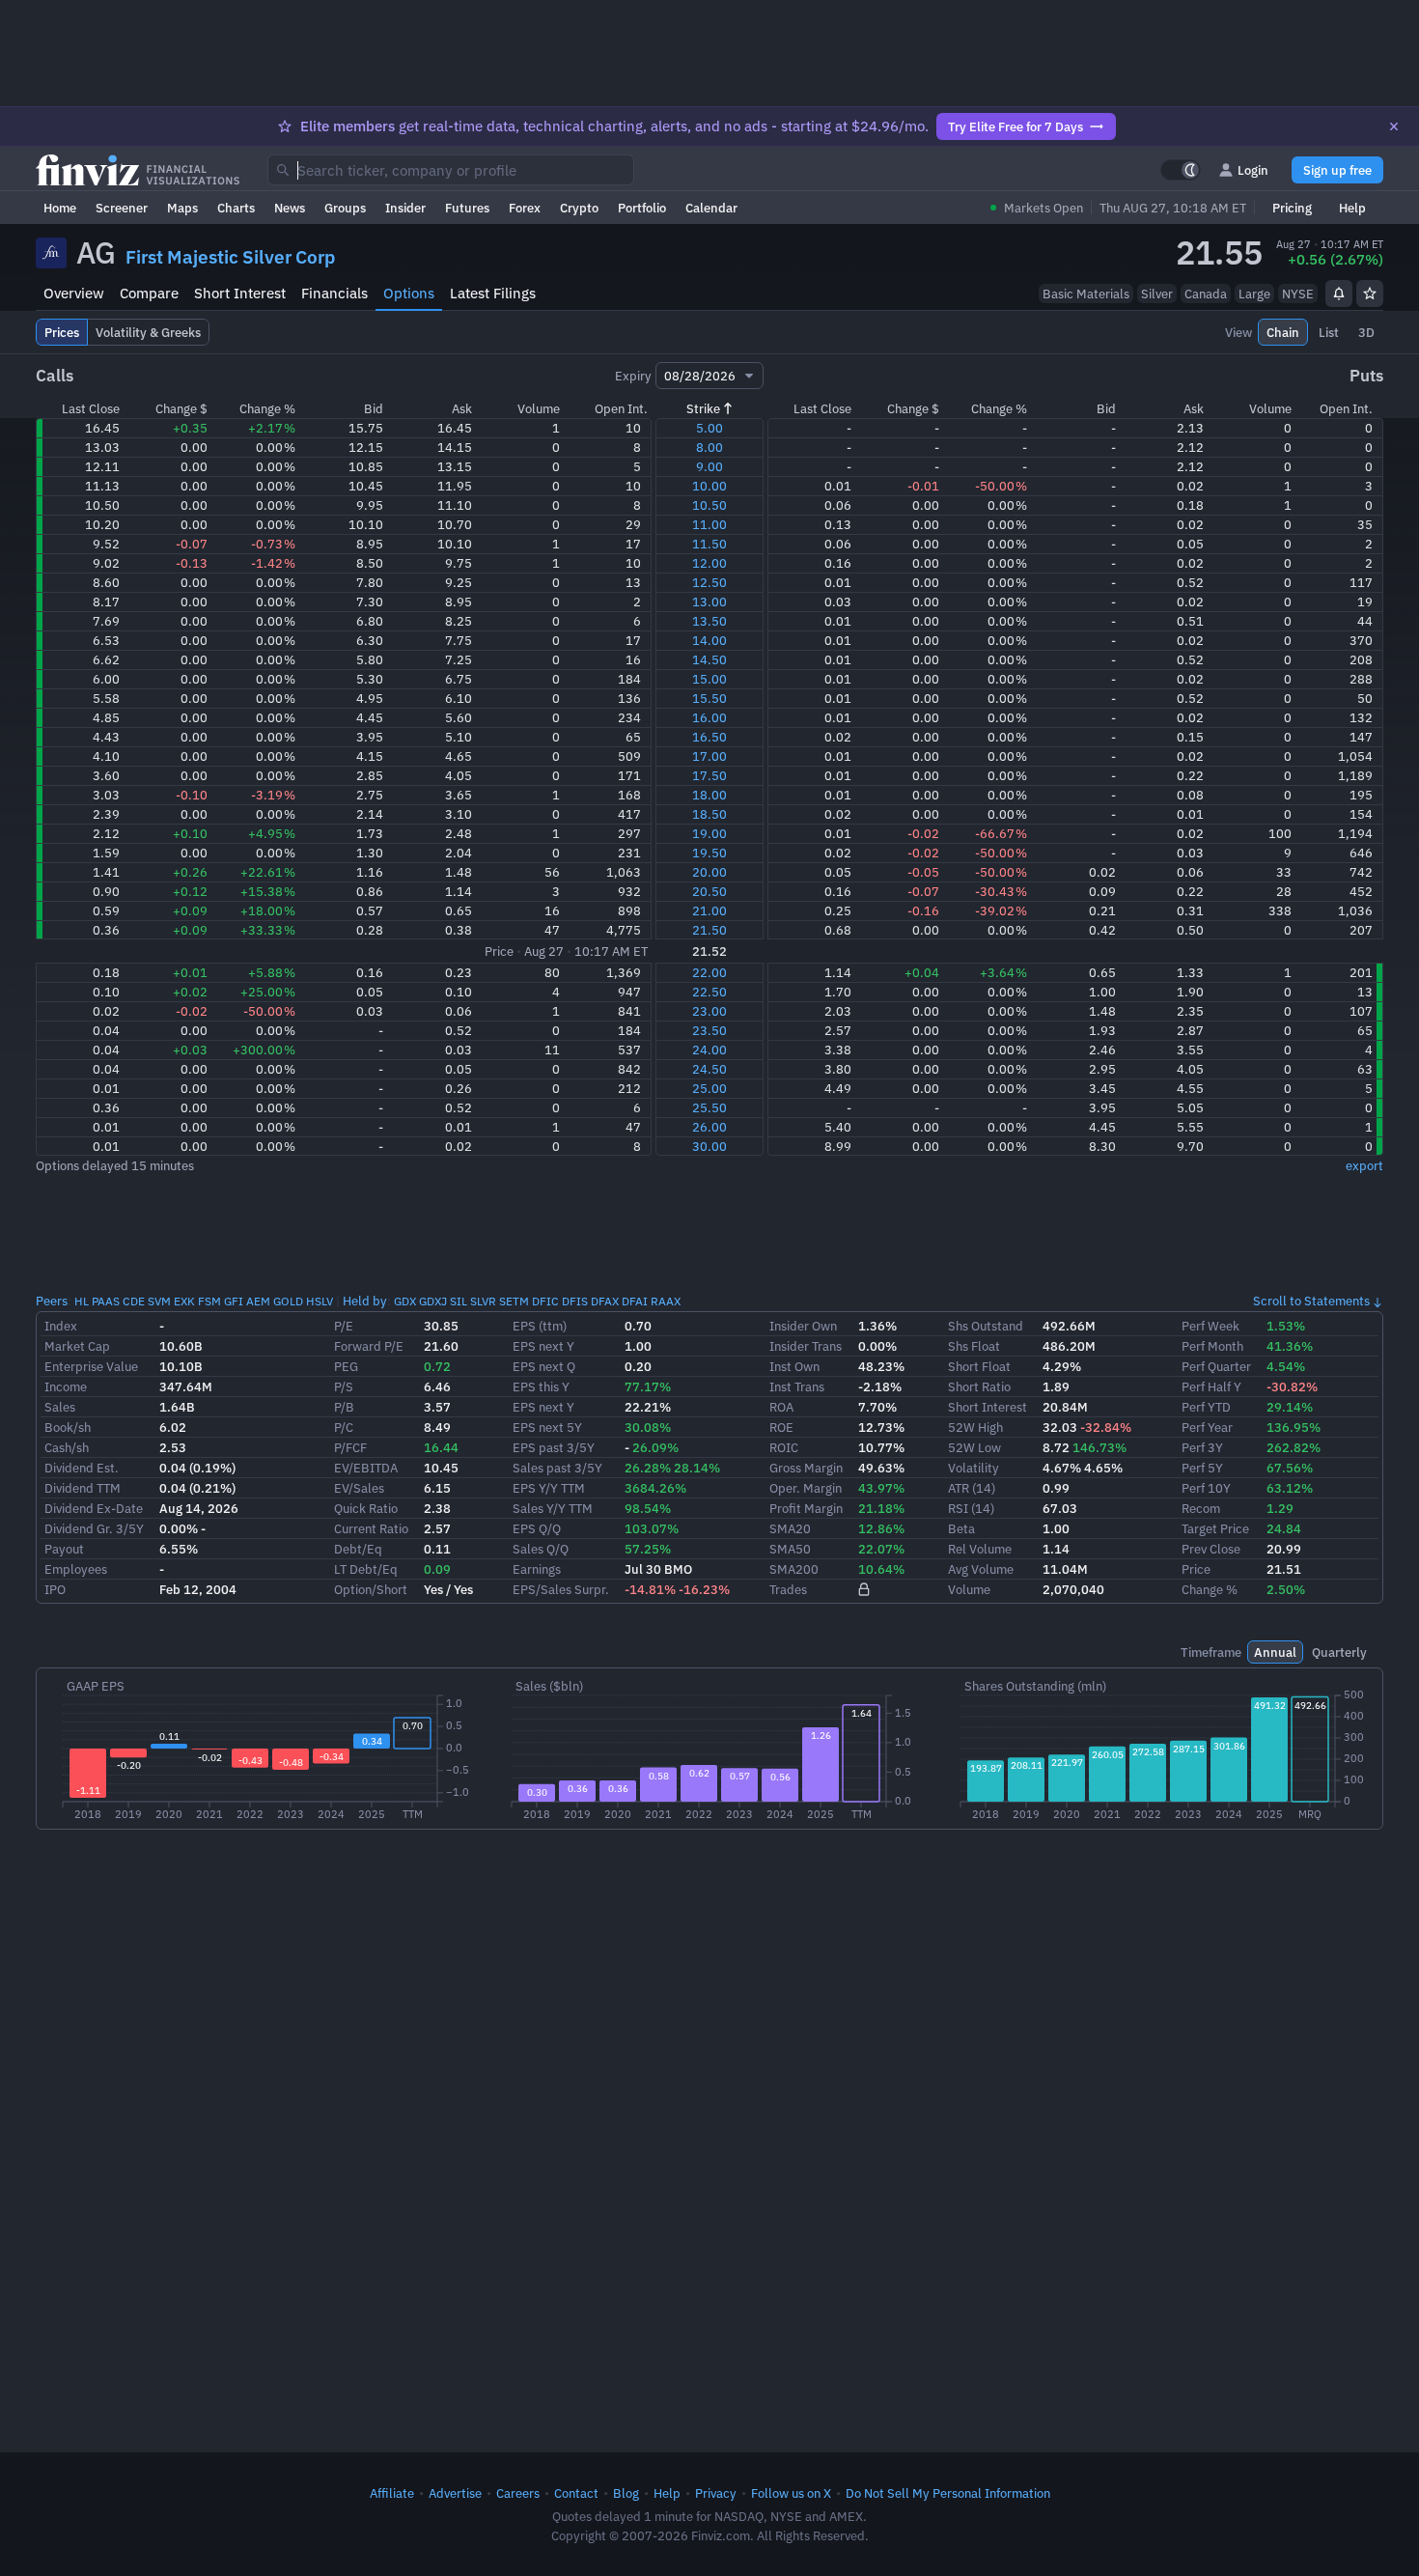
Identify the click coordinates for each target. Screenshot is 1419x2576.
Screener (122, 208)
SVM (159, 1301)
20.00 (709, 872)
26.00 (709, 1127)
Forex (525, 208)
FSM (209, 1301)
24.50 (709, 1069)
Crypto (579, 208)
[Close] (1394, 126)
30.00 (709, 1146)
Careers (518, 2493)
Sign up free (1337, 170)
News (290, 208)
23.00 (709, 1011)
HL (82, 1301)
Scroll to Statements (1311, 1301)
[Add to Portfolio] (1370, 294)
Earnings (537, 1569)
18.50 (709, 814)
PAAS (106, 1301)
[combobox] (451, 170)
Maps (182, 208)
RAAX (666, 1301)
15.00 (709, 679)
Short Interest (240, 293)
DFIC (545, 1301)
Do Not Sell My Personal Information (948, 2493)
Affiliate (392, 2493)
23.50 (709, 1030)
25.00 (709, 1088)
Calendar (711, 208)
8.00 (709, 447)
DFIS (575, 1301)
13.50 (709, 621)
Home (60, 208)
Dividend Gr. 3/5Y (94, 1528)
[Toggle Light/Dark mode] (1181, 170)
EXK (184, 1301)
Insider (405, 208)
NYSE (1298, 294)
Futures (467, 208)
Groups (345, 208)
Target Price (1215, 1528)
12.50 (709, 582)
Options (409, 293)
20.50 (709, 891)
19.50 (709, 853)
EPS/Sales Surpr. (561, 1589)
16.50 (709, 737)
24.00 (709, 1050)
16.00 (709, 717)
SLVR (483, 1301)
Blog (626, 2493)
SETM (514, 1301)
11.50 (709, 544)
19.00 (709, 833)
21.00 (709, 910)
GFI (234, 1301)
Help (1352, 208)
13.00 (709, 602)
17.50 (709, 775)
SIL (459, 1301)
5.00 (709, 428)
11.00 (709, 524)
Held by (365, 1301)
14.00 (709, 640)
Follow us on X (791, 2493)
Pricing (1292, 208)
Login (1253, 170)
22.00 (709, 972)
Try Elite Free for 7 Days (1016, 126)
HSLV (320, 1301)
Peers (52, 1301)
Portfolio (642, 208)
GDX (405, 1301)
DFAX (605, 1301)
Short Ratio (979, 1386)
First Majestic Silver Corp (230, 257)
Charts (236, 208)
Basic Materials (1086, 294)
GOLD (288, 1301)
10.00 (709, 486)
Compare (149, 293)
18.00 (709, 795)
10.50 (709, 505)
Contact (576, 2493)
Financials (334, 293)
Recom (1201, 1508)
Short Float (979, 1366)
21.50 (709, 930)
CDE (134, 1301)
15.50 (709, 698)
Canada (1206, 294)
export (1364, 1165)
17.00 (709, 756)
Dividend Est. (82, 1468)
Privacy (716, 2493)
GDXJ (433, 1301)
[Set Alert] (1339, 294)
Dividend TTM (83, 1488)
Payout (64, 1549)
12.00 (709, 563)
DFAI (635, 1301)
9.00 (709, 466)
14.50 (709, 659)
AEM (258, 1301)
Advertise (455, 2493)
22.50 (709, 992)
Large (1254, 294)
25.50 (709, 1107)
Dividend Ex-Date (94, 1508)
